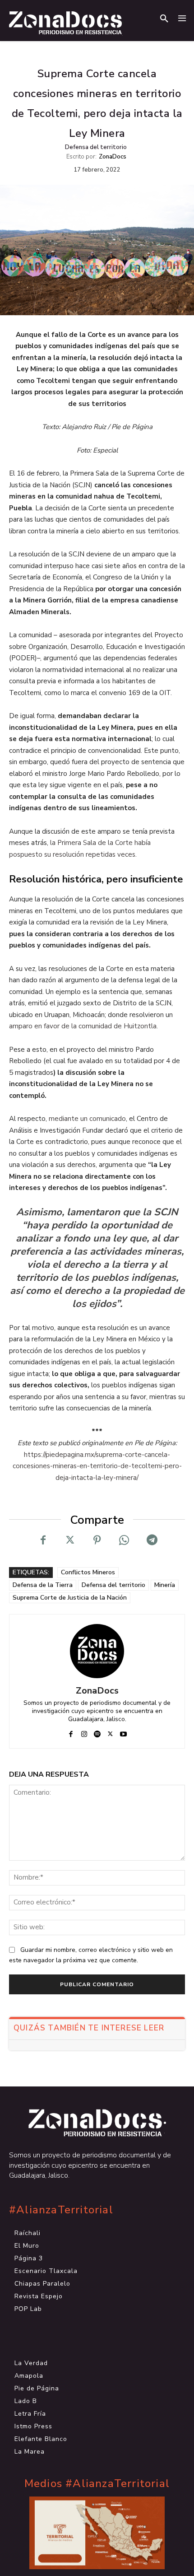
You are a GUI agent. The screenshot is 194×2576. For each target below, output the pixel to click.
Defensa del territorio (96, 147)
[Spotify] (97, 1732)
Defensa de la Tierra (43, 1585)
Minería (165, 1585)
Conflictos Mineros (88, 1572)
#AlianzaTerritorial (61, 2210)
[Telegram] (151, 1540)
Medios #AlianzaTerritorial (97, 2484)
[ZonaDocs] (97, 1651)
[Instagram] (84, 1732)
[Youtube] (123, 1732)
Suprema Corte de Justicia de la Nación (70, 1598)
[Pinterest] (97, 1540)
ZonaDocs (113, 157)
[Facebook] (43, 1540)
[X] (70, 1540)
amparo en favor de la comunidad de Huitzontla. (83, 1026)
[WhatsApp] (124, 1540)
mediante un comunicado (87, 1119)
